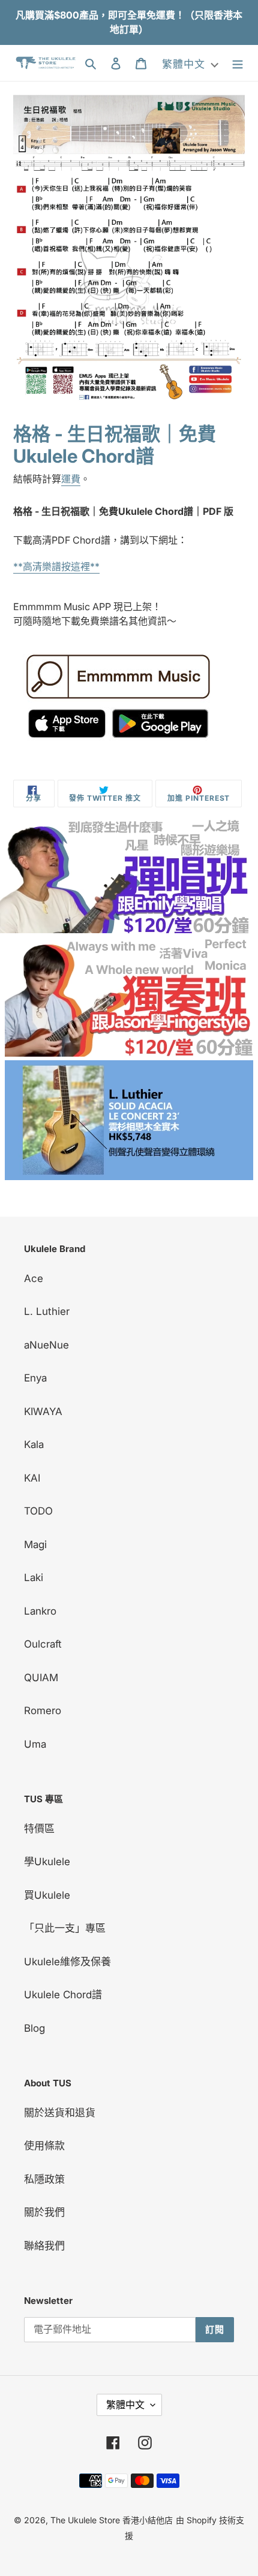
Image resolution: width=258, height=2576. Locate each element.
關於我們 (44, 2212)
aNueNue (46, 1345)
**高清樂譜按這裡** (56, 566)
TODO (38, 1511)
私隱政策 (44, 2179)
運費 (71, 479)
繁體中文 (125, 2405)
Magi (35, 1545)
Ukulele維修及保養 (67, 1962)
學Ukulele (47, 1862)
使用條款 (44, 2146)
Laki (34, 1577)
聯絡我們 (44, 2246)
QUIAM (41, 1678)
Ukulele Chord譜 (63, 1995)
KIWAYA (43, 1411)
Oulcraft (43, 1644)
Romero (43, 1711)
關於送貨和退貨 (60, 2113)
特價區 (39, 1829)
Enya (35, 1378)
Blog (34, 2028)
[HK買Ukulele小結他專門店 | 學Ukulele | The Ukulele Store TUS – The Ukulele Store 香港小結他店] (124, 930)
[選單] (238, 63)
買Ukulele (47, 1895)
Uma (35, 1744)
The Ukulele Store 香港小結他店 (112, 2520)
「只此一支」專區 (65, 1928)
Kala (34, 1444)
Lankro (40, 1611)
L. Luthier (47, 1311)
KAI (32, 1478)
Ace (34, 1278)
